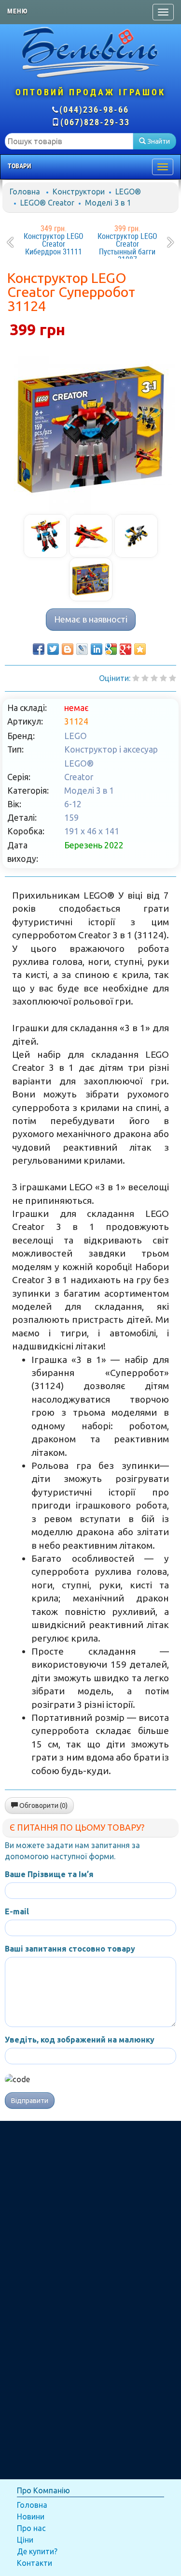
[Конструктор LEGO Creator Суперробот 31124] (91, 429)
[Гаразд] (163, 678)
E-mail (17, 1911)
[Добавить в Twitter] (53, 649)
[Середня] (154, 678)
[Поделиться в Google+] (125, 649)
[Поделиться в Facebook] (39, 649)
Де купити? (37, 2551)
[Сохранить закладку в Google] (111, 649)
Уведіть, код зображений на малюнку (80, 2040)
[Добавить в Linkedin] (97, 649)
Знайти (158, 141)
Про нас (31, 2528)
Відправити (30, 2101)
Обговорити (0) (43, 1806)
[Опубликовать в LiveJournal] (82, 649)
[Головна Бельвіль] (90, 52)
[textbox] (69, 141)
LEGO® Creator (47, 203)
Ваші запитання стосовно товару (70, 1949)
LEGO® (128, 192)
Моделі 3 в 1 (108, 203)
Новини (31, 2517)
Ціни (25, 2540)
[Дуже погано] (136, 678)
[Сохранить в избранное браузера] (140, 649)
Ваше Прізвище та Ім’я (49, 1874)
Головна (25, 192)
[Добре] (173, 678)
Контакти (35, 2563)
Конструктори (79, 192)
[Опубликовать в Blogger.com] (68, 649)
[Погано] (145, 678)
